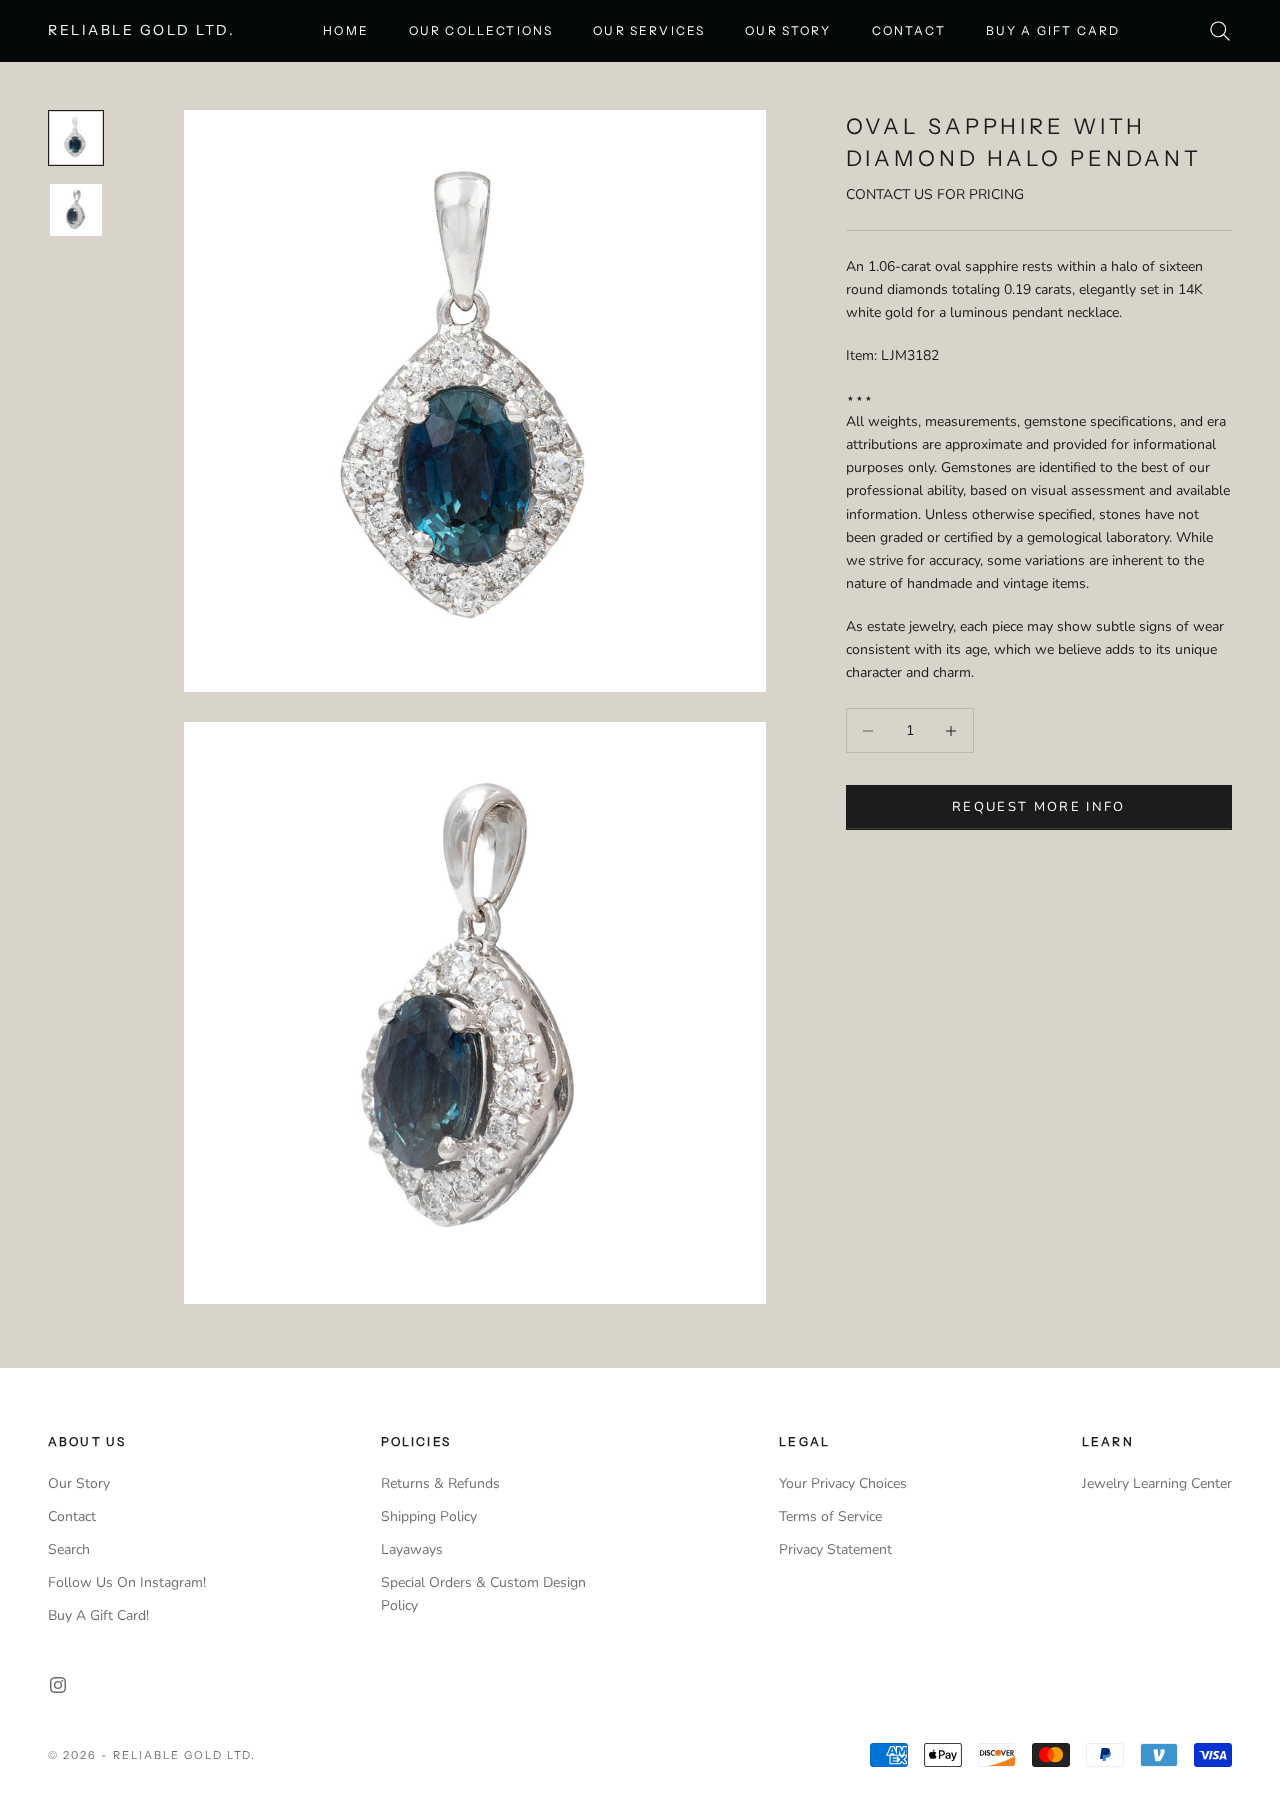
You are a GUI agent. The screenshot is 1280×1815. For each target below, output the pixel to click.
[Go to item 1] (76, 138)
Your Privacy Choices (843, 1483)
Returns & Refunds (440, 1483)
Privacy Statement (835, 1549)
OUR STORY (788, 30)
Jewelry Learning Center (1157, 1483)
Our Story (79, 1483)
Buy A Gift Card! (98, 1615)
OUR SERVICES (649, 30)
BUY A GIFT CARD (1053, 30)
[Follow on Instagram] (58, 1685)
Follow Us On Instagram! (127, 1582)
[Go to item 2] (76, 210)
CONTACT (909, 30)
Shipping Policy (429, 1516)
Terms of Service (830, 1516)
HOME (346, 30)
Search (69, 1549)
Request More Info (1039, 807)
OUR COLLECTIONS (481, 30)
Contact (72, 1516)
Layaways (412, 1549)
